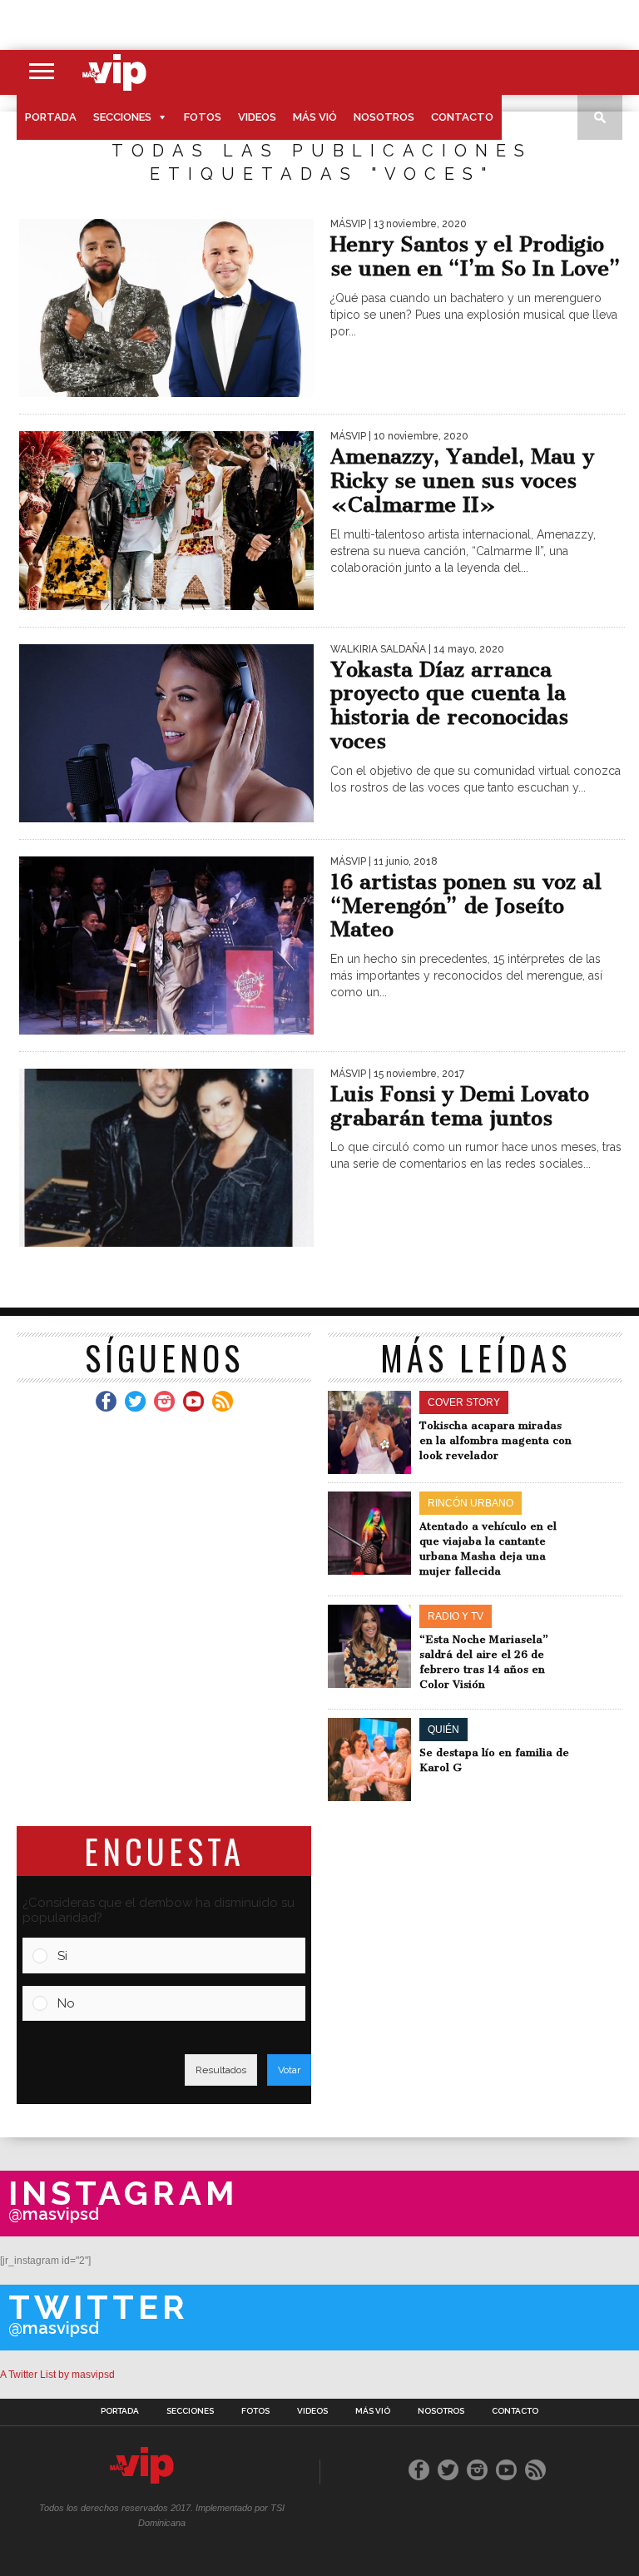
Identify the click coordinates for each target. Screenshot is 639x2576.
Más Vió (315, 117)
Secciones (122, 117)
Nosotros (384, 117)
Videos (257, 117)
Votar (289, 2070)
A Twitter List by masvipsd (57, 2375)
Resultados (221, 2070)
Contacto (462, 117)
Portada (51, 117)
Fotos (203, 117)
